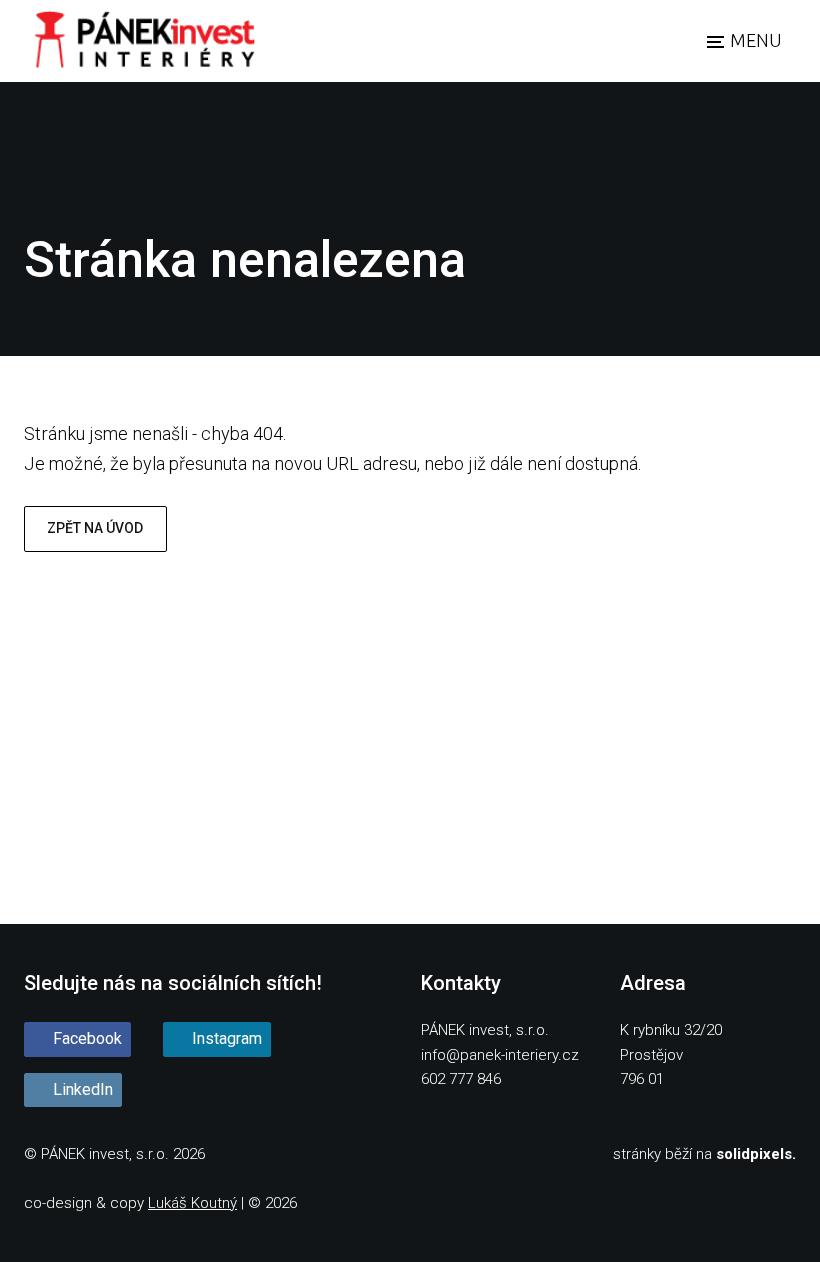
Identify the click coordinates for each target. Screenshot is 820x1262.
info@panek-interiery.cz (500, 1055)
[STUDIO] (143, 41)
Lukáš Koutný (192, 1203)
